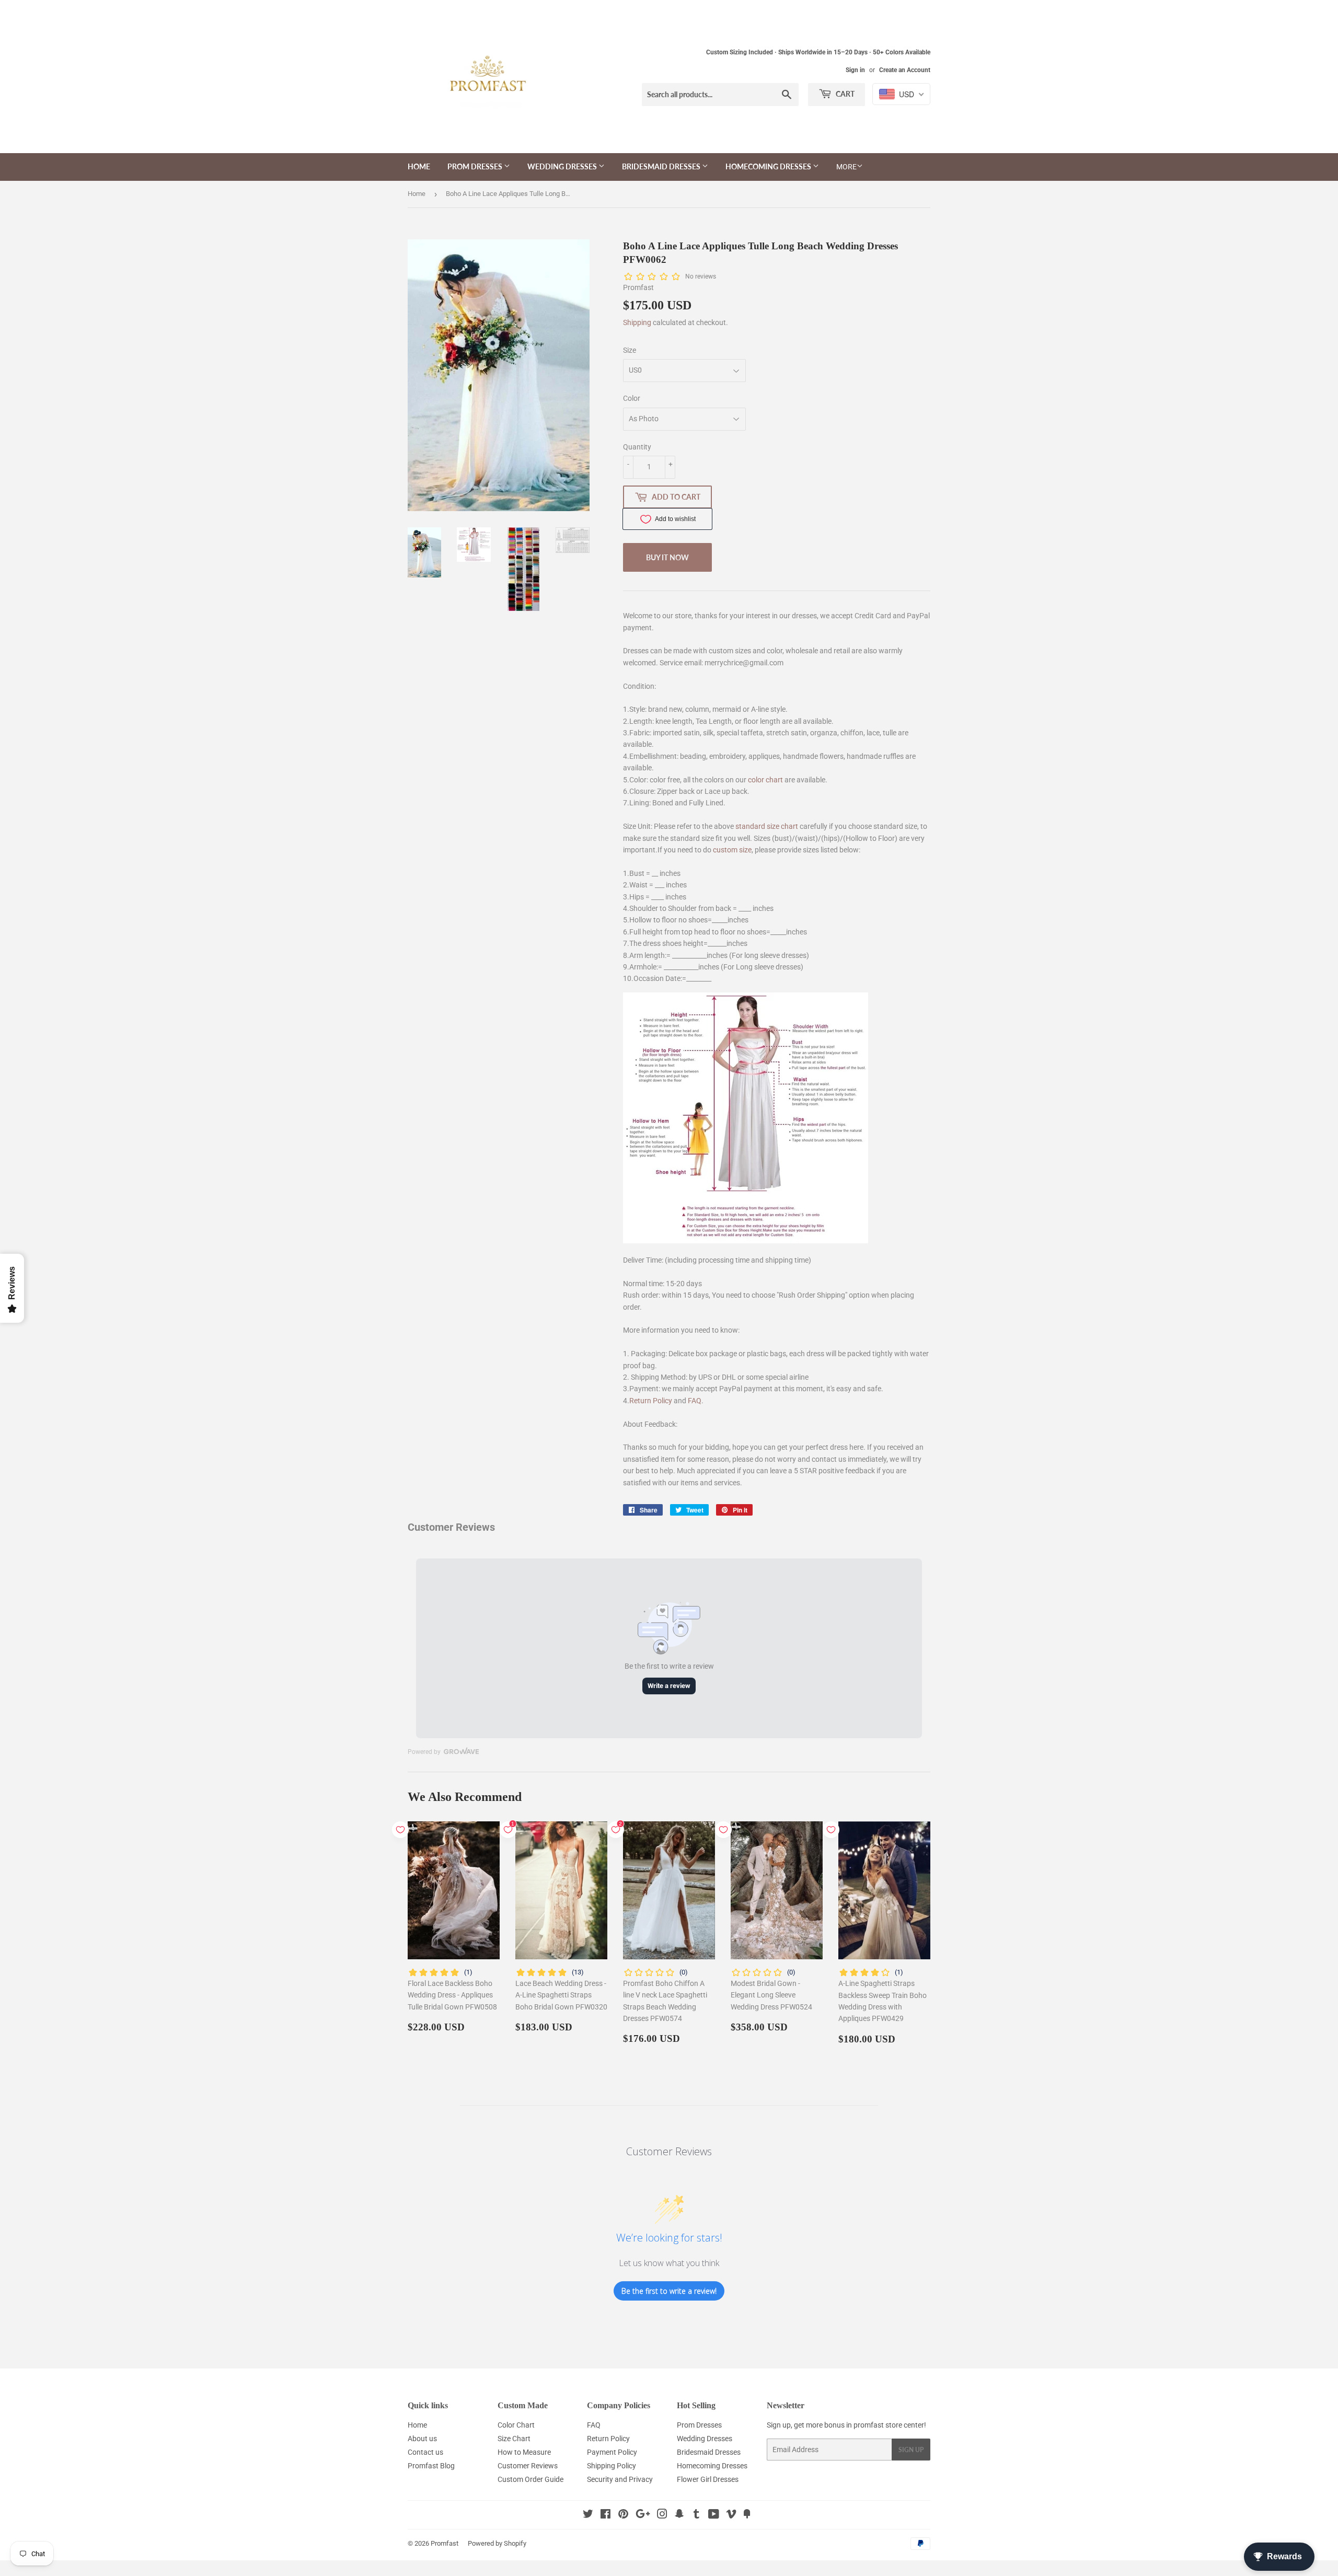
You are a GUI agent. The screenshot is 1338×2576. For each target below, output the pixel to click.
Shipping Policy (612, 2466)
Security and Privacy (620, 2479)
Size (630, 350)
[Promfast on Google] (643, 2515)
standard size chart (767, 826)
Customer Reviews (528, 2466)
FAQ (695, 1401)
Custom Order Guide (530, 2479)
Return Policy (651, 1401)
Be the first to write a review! (669, 2291)
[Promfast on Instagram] (662, 2515)
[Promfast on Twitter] (588, 2515)
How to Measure (524, 2452)
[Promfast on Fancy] (747, 2515)
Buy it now (667, 557)
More (846, 167)
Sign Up (911, 2450)
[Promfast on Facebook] (605, 2515)
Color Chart (516, 2425)
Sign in (855, 70)
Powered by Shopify (497, 2543)
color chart (765, 780)
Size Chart (514, 2439)
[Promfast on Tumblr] (696, 2515)
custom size (732, 850)
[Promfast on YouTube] (714, 2515)
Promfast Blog (431, 2466)
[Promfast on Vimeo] (731, 2515)
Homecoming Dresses (769, 166)
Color (632, 398)
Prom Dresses (476, 166)
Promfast (445, 2543)
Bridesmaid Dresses (662, 166)
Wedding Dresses (563, 166)
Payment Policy (612, 2452)
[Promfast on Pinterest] (623, 2515)
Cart (844, 94)
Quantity (637, 447)
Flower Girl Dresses (708, 2479)
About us (422, 2439)
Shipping (637, 322)
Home (419, 166)
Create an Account (905, 70)
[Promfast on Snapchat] (679, 2515)
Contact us (425, 2452)
